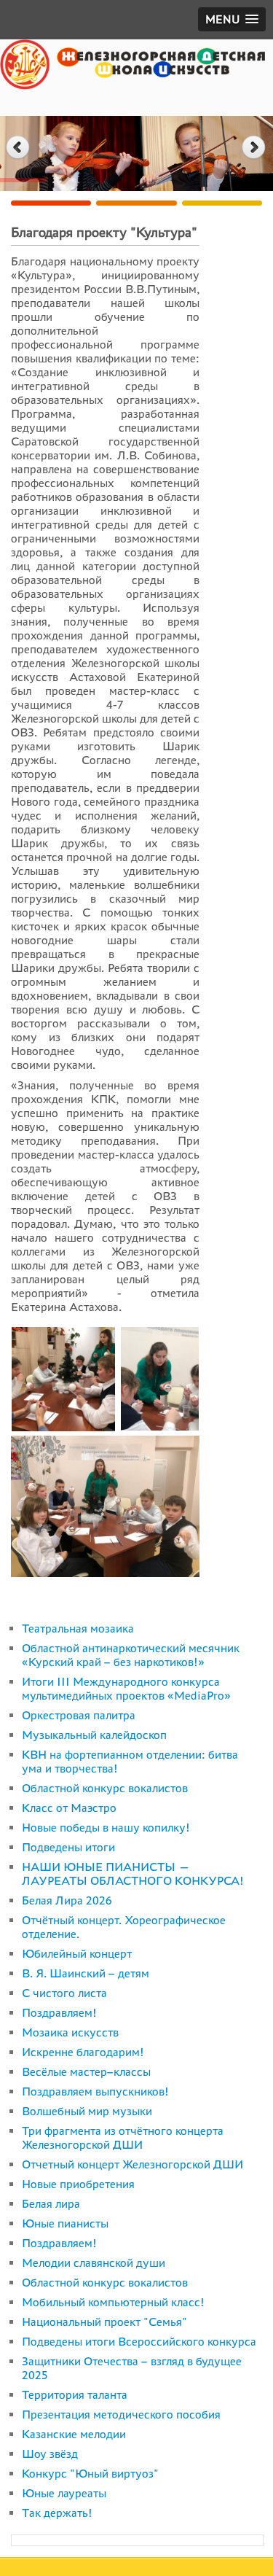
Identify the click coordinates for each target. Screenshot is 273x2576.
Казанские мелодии (74, 2434)
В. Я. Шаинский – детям (86, 1973)
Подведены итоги (68, 1847)
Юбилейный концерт (77, 1954)
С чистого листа (64, 1993)
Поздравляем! (59, 2013)
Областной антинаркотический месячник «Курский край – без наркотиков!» (131, 1655)
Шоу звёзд (50, 2454)
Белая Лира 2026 (67, 1900)
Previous (18, 148)
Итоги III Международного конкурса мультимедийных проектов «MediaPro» (126, 1689)
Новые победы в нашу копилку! (106, 1828)
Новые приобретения (78, 2184)
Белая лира (51, 2204)
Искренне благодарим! (83, 2052)
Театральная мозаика (78, 1629)
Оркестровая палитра (79, 1715)
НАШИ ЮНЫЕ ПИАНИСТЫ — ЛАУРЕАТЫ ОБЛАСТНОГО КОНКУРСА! (133, 1874)
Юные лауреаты (64, 2493)
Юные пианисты (65, 2223)
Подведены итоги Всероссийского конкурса (139, 2342)
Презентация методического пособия (121, 2414)
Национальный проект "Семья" (104, 2322)
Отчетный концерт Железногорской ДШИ (132, 2164)
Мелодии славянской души (94, 2263)
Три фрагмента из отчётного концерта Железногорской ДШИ (123, 2138)
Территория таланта (75, 2395)
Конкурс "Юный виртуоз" (90, 2474)
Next (255, 148)
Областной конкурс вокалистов (105, 1788)
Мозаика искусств (70, 2032)
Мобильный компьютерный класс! (113, 2302)
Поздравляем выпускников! (95, 2091)
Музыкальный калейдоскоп (94, 1735)
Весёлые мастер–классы (86, 2072)
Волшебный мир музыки (87, 2111)
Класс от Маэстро (69, 1808)
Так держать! (57, 2513)
